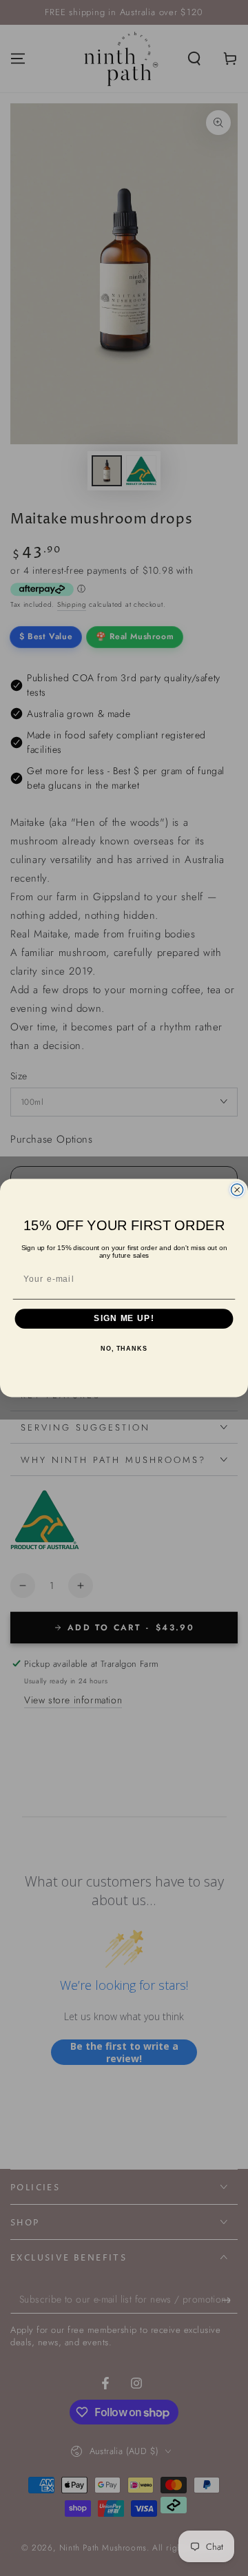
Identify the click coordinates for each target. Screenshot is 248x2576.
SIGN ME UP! (124, 1319)
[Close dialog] (237, 1190)
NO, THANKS (124, 1349)
